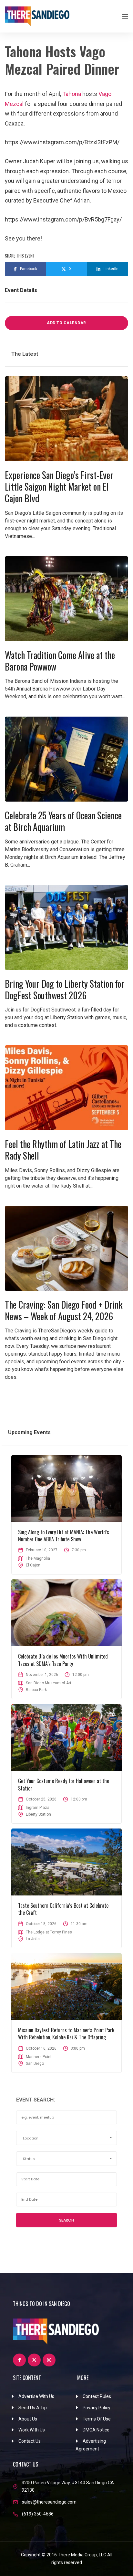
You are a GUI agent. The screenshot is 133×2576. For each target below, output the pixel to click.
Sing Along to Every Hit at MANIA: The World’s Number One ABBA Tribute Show (64, 1536)
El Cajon (33, 1565)
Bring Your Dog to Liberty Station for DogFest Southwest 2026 (65, 989)
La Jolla (33, 1939)
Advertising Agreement (91, 2445)
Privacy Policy (97, 2408)
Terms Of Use (97, 2419)
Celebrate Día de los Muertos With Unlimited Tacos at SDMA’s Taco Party (63, 1660)
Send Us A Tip (33, 2408)
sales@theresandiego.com (49, 2502)
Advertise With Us (36, 2396)
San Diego (35, 2064)
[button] (66, 2138)
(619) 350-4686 (38, 2514)
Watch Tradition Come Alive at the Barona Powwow (60, 661)
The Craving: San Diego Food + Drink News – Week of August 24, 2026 (64, 1310)
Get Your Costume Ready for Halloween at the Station (64, 1784)
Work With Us (32, 2430)
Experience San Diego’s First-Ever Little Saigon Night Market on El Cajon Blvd (59, 487)
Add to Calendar (66, 323)
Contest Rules (97, 2396)
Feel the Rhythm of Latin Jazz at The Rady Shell (63, 1150)
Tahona (72, 94)
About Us (28, 2419)
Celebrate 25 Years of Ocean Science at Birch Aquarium (63, 821)
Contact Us (30, 2441)
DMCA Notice (96, 2430)
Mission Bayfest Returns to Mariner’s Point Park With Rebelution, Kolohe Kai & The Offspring (66, 2034)
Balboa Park (36, 1690)
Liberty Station (38, 1814)
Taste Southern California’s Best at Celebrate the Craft (63, 1909)
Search (66, 2220)
